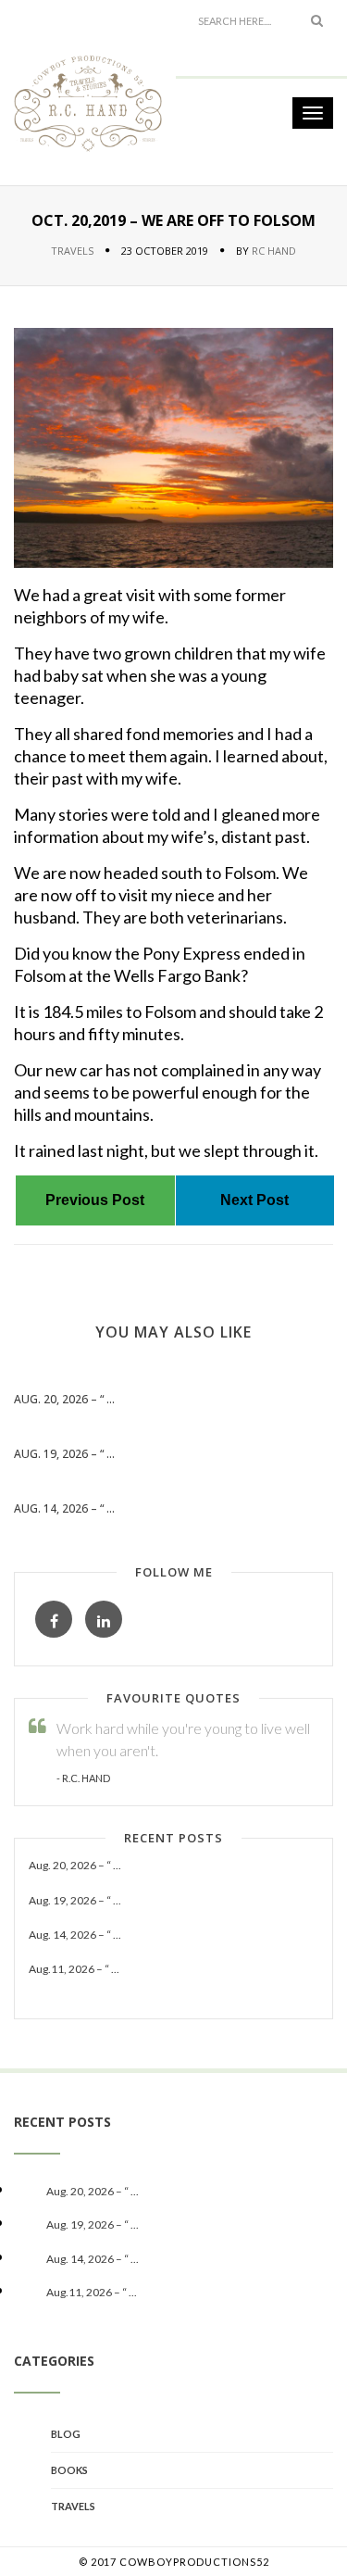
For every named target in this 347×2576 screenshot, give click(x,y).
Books (69, 2470)
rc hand (274, 251)
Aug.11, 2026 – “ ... (74, 1969)
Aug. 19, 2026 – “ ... (64, 1454)
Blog (66, 2434)
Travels (72, 251)
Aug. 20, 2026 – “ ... (64, 1399)
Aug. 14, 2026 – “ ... (64, 1508)
